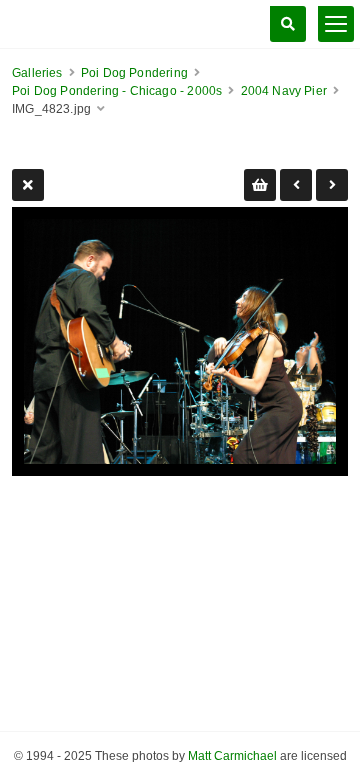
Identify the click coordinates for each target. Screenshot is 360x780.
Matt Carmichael (232, 756)
